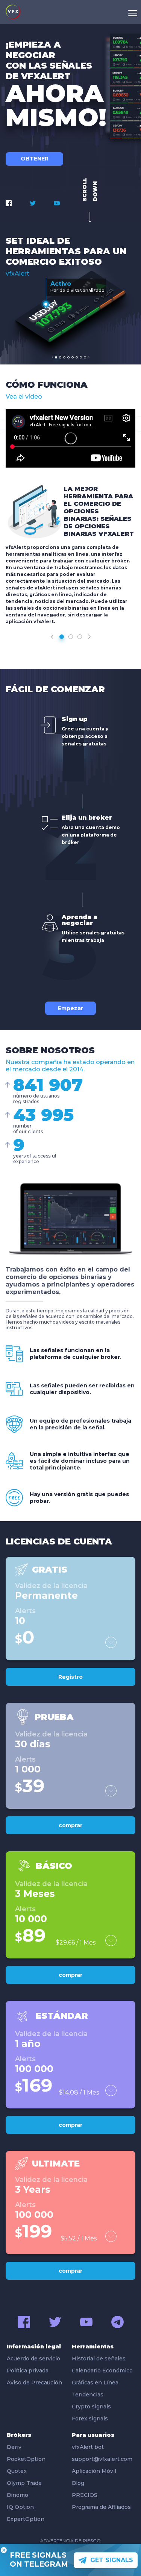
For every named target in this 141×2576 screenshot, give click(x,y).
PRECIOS (85, 2495)
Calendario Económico (102, 2371)
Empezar (70, 1008)
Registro (70, 1677)
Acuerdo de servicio (33, 2359)
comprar (70, 1825)
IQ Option (20, 2507)
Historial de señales (99, 2359)
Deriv (14, 2447)
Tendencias (88, 2395)
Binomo (17, 2495)
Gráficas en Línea (95, 2383)
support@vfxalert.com (102, 2459)
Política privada (28, 2371)
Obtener (35, 159)
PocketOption (26, 2459)
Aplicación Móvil (94, 2471)
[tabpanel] (71, 306)
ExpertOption (26, 2519)
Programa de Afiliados (101, 2507)
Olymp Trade (24, 2483)
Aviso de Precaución (34, 2383)
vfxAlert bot (88, 2447)
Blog (78, 2483)
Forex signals (90, 2419)
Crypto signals (91, 2407)
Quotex (17, 2471)
